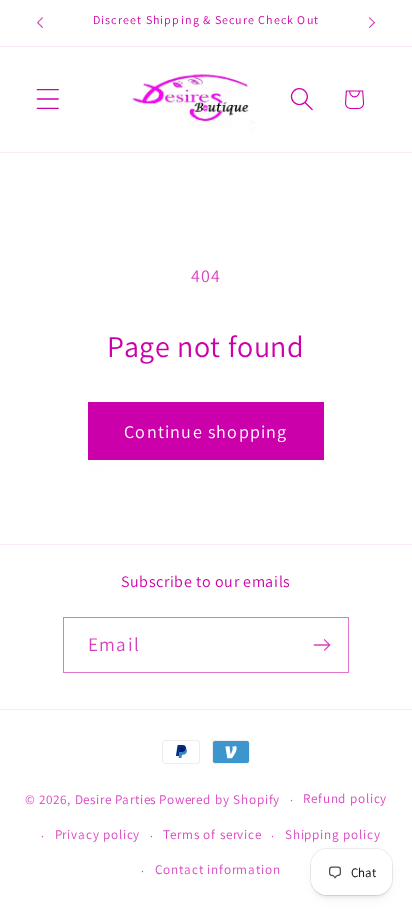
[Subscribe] (321, 645)
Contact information (218, 869)
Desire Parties (116, 799)
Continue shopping (205, 431)
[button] (48, 99)
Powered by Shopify (219, 799)
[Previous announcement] (40, 23)
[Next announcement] (372, 23)
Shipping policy (333, 834)
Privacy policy (98, 834)
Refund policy (345, 798)
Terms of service (212, 834)
